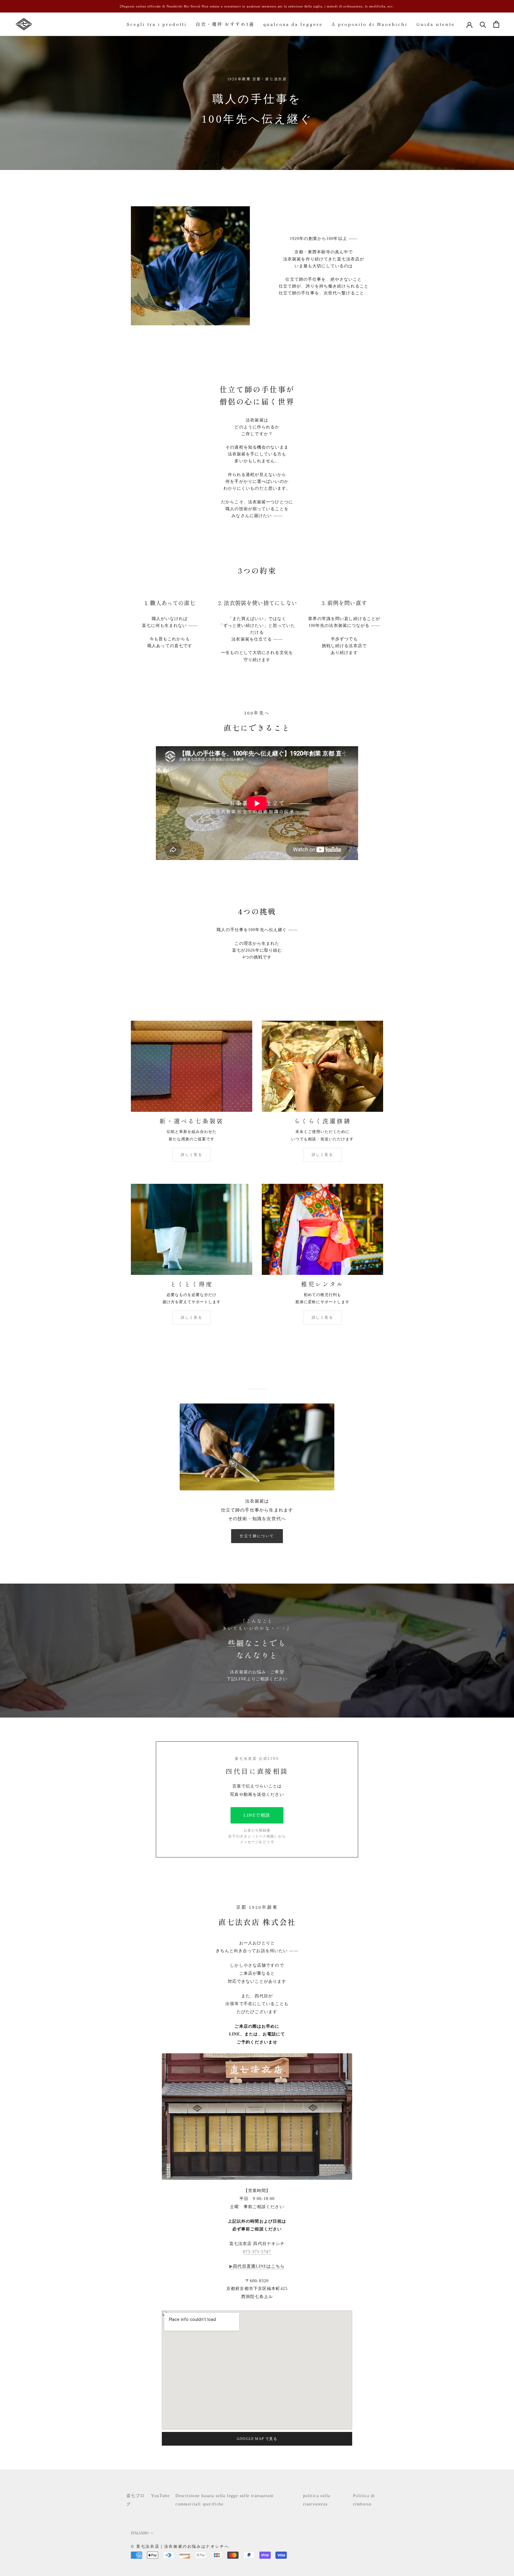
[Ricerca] (483, 24)
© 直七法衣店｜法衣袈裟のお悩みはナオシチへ (180, 2546)
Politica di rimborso (364, 2500)
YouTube (160, 2496)
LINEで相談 (257, 1815)
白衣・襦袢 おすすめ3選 (225, 24)
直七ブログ (136, 2500)
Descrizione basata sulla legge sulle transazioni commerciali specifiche (225, 2500)
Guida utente (436, 24)
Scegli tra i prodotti (157, 24)
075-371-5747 (257, 2252)
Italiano (140, 2533)
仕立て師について (257, 1536)
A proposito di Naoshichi (370, 24)
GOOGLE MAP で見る (257, 2439)
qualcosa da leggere (293, 24)
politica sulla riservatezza (317, 2500)
